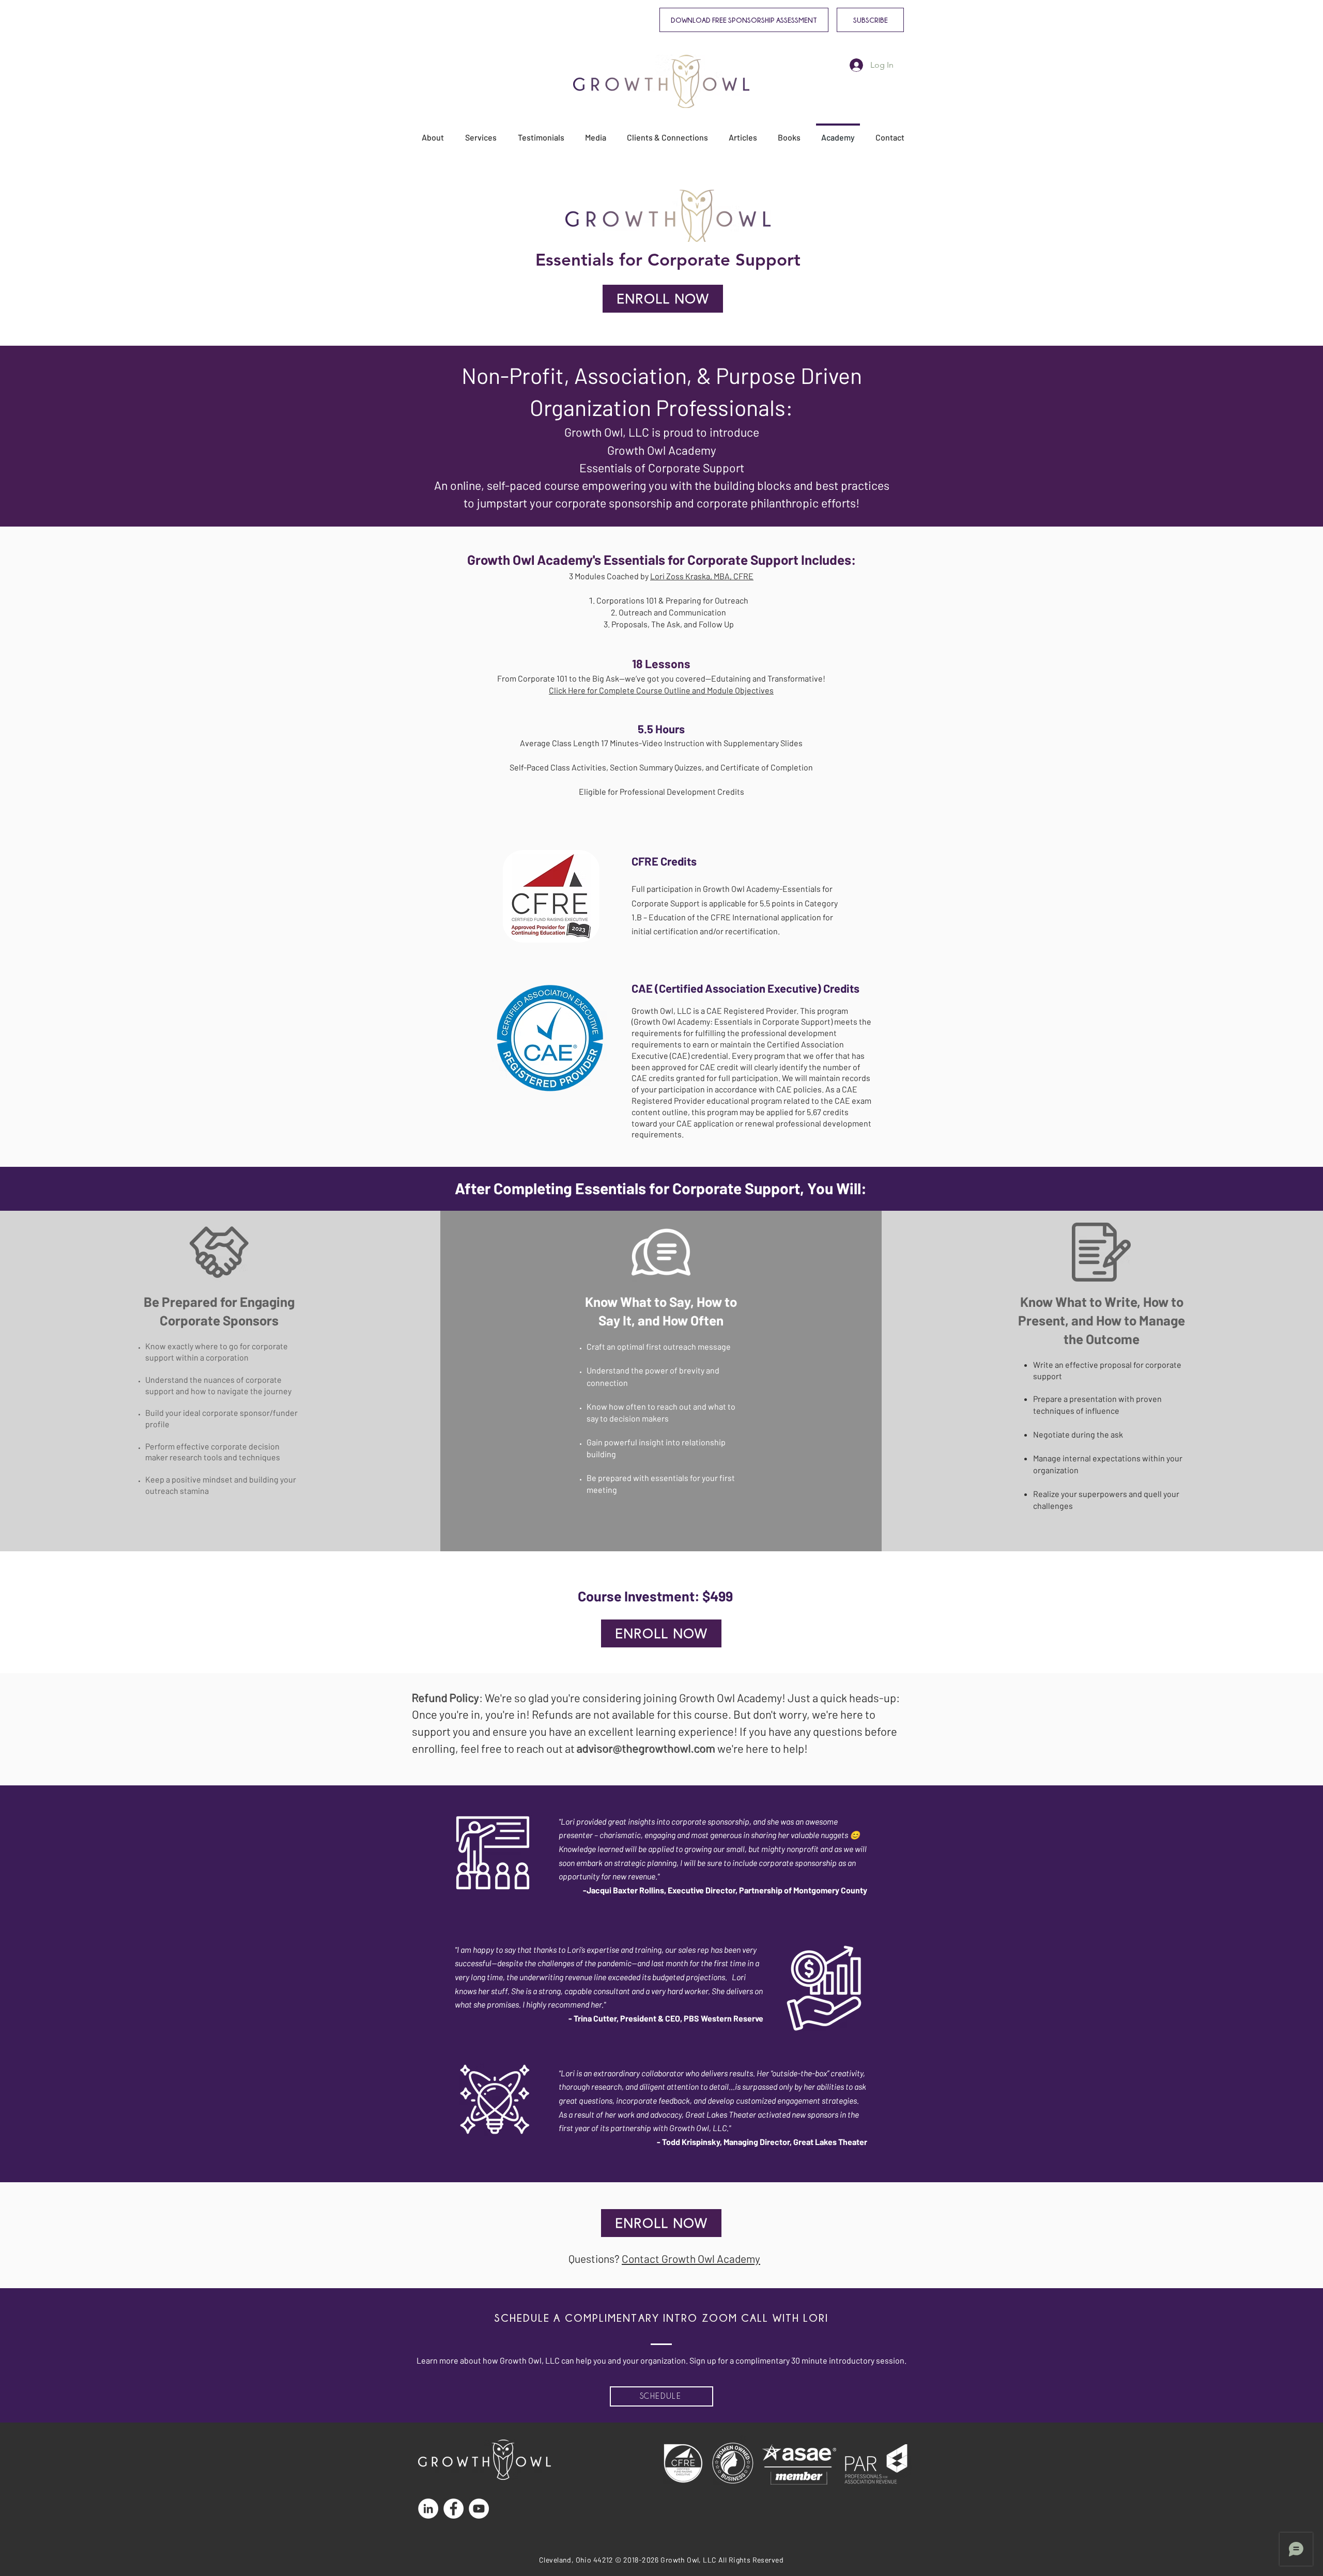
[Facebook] (453, 2509)
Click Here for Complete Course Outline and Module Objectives (661, 690)
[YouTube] (479, 2509)
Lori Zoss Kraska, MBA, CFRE (702, 576)
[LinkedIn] (428, 2509)
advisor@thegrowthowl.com (646, 1748)
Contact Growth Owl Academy (691, 2258)
